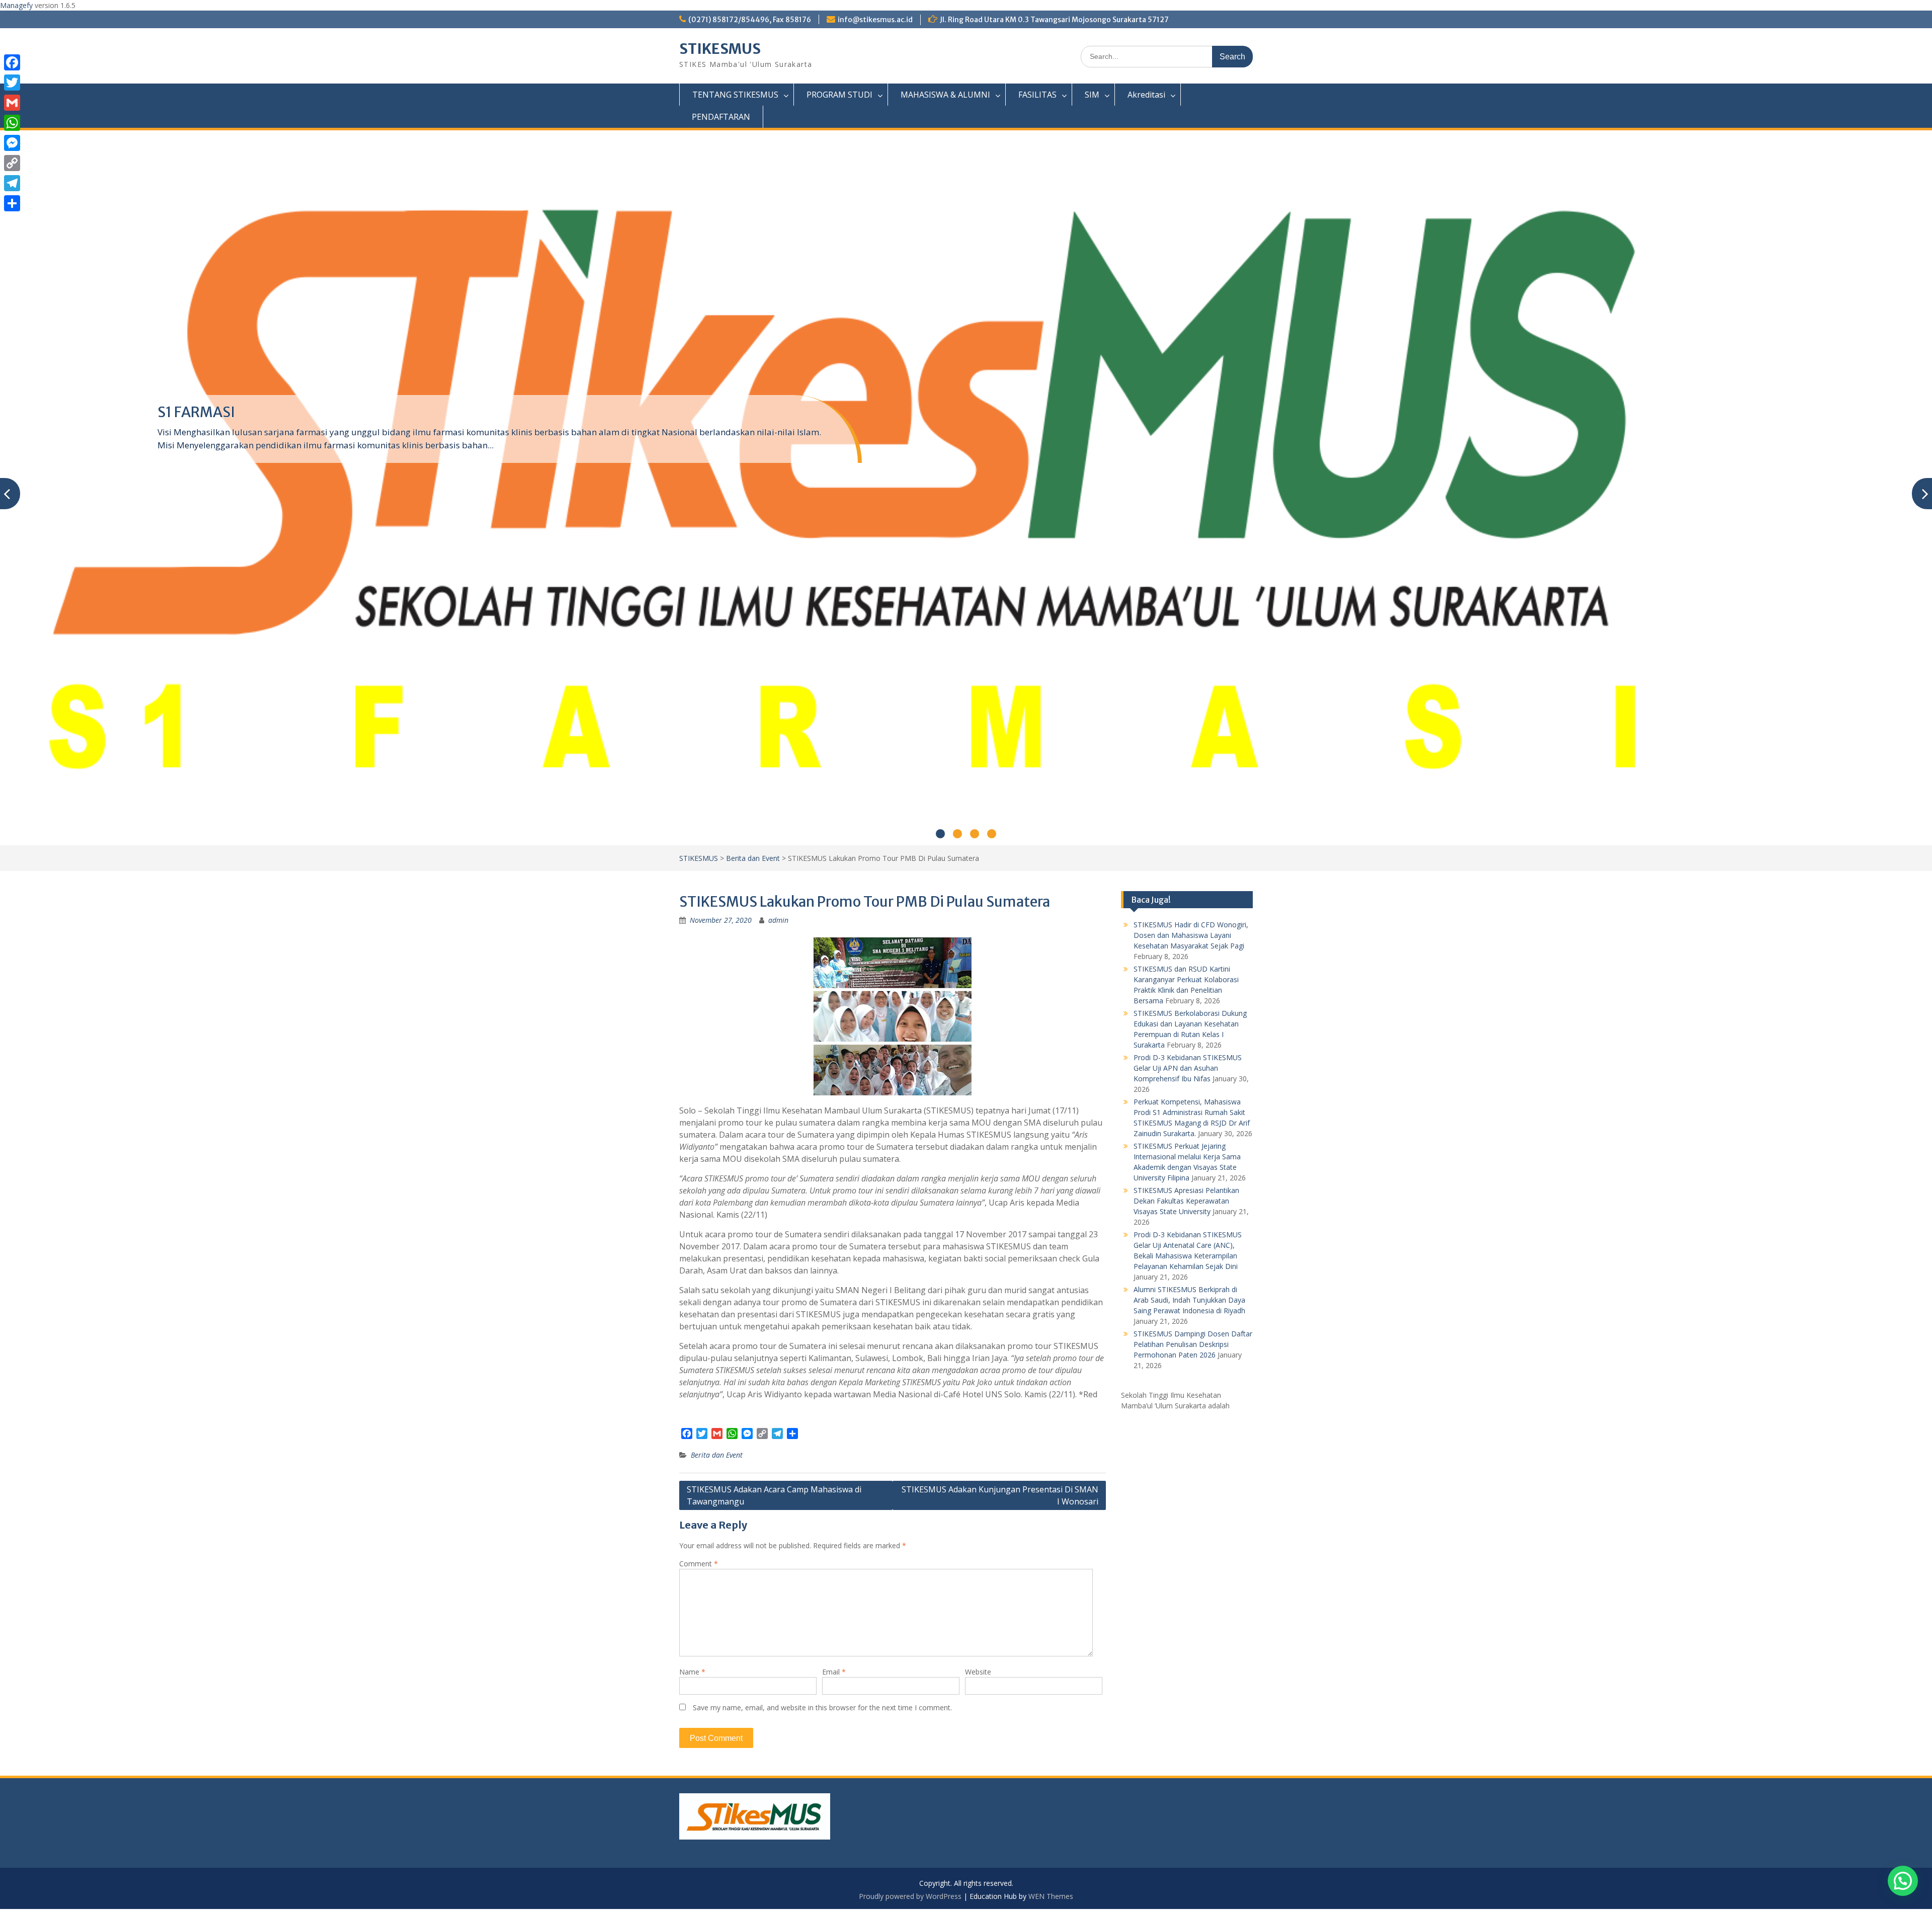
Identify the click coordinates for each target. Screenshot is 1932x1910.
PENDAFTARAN (721, 117)
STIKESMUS (720, 49)
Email (834, 1672)
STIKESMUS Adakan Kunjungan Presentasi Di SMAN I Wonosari (1000, 1495)
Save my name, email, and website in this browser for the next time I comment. (822, 1707)
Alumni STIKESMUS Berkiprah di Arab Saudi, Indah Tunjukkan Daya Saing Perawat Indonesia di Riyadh (1189, 1300)
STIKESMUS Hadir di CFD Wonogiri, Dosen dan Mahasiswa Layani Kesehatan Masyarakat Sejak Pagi (1191, 935)
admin (778, 920)
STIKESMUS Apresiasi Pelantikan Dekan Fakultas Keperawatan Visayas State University (1186, 1201)
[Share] (12, 203)
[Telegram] (12, 183)
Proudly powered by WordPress (910, 1896)
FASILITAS (1037, 95)
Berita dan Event (753, 858)
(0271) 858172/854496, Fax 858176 (750, 20)
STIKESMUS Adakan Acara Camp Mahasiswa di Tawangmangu (774, 1495)
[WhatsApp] (12, 123)
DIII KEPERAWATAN (221, 412)
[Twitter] (12, 83)
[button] (1903, 1881)
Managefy (17, 5)
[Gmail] (12, 103)
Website (978, 1672)
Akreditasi (1146, 95)
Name (692, 1672)
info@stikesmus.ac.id (875, 20)
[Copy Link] (12, 163)
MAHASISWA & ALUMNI (945, 95)
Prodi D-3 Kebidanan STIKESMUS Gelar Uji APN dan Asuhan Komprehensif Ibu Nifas (1188, 1068)
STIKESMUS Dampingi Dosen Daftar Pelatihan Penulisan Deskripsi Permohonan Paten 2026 (1193, 1344)
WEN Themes (1051, 1896)
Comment (699, 1564)
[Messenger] (12, 143)
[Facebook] (12, 62)
